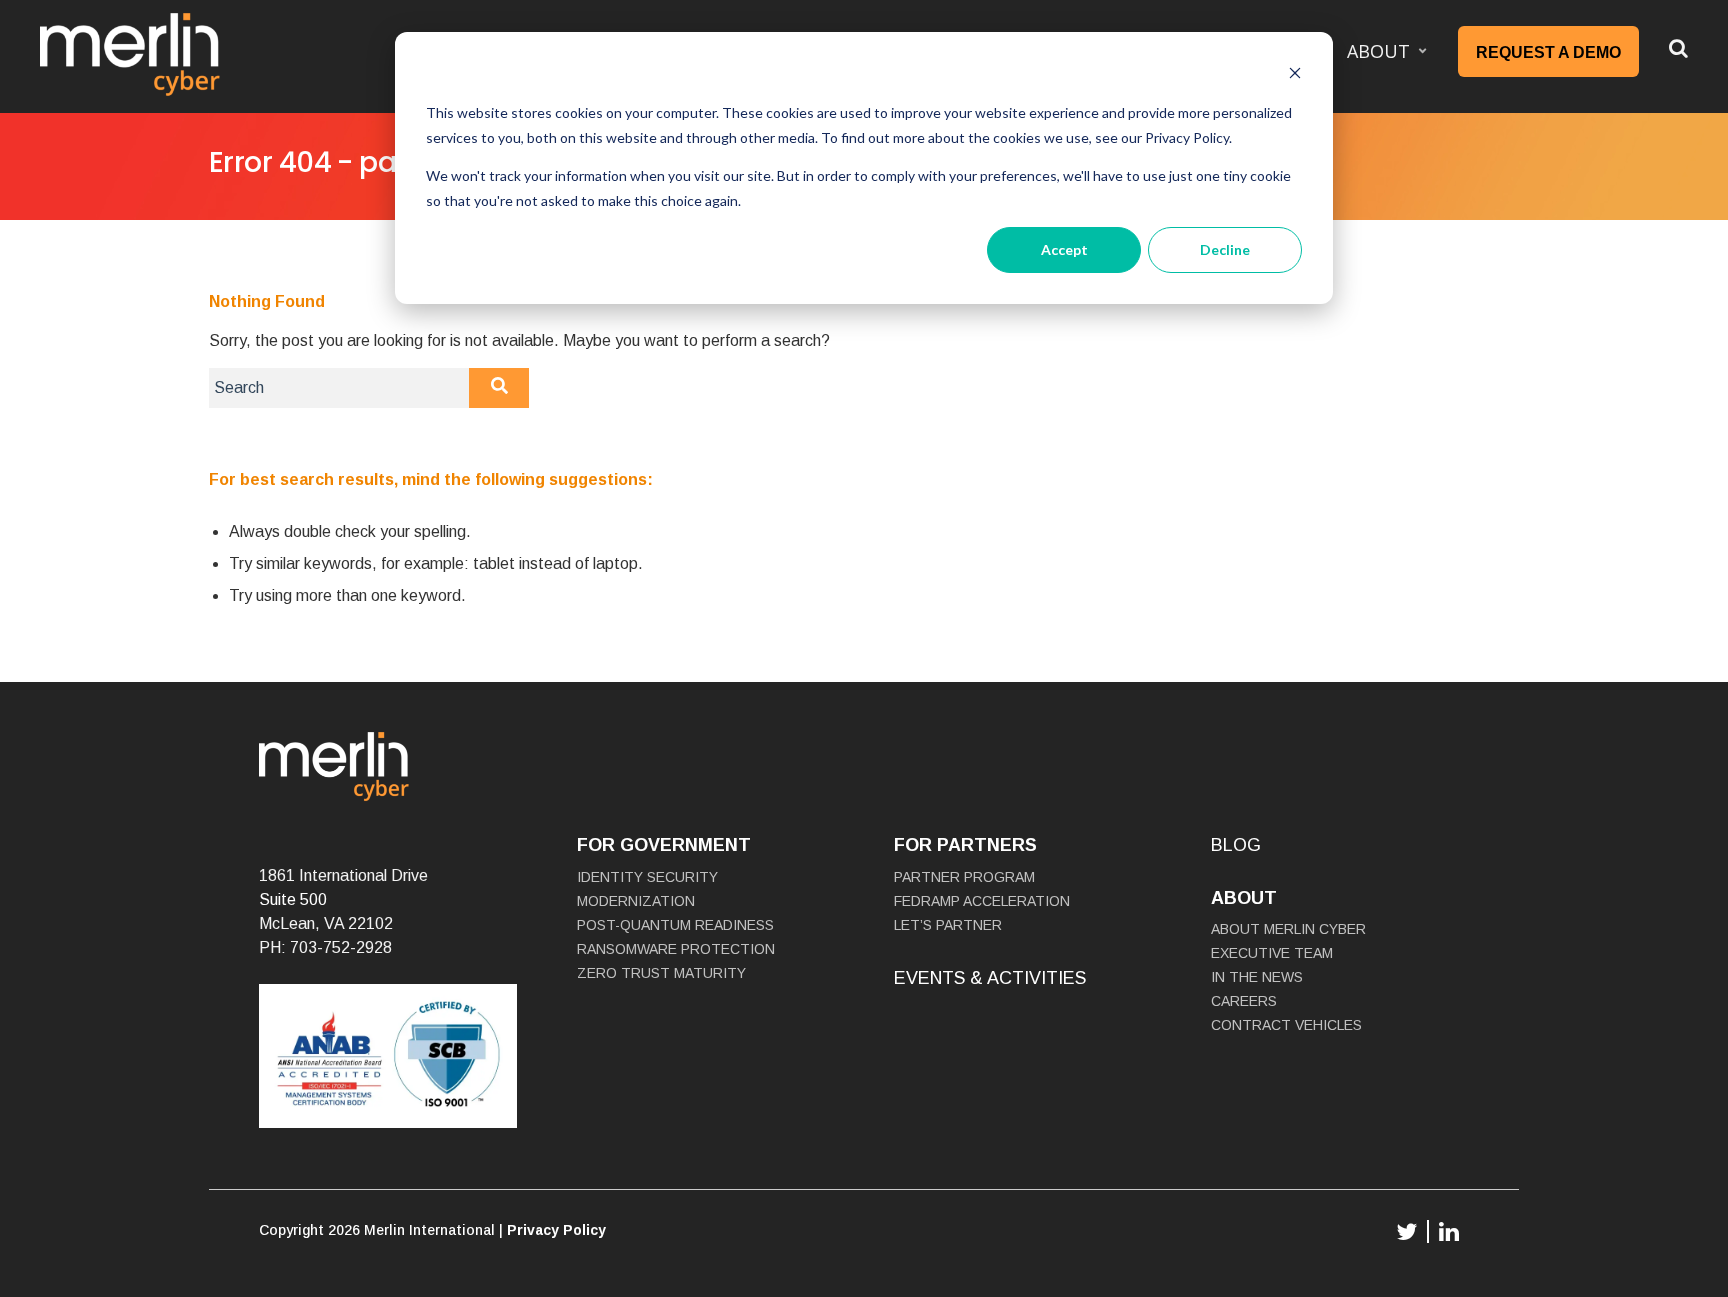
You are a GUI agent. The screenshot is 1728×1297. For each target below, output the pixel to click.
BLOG (1236, 845)
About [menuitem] (1378, 51)
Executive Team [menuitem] (1272, 953)
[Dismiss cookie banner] (1295, 75)
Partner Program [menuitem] (964, 877)
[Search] (499, 388)
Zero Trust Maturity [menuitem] (661, 973)
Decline (1225, 249)
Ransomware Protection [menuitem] (676, 949)
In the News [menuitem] (1257, 977)
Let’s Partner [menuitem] (948, 925)
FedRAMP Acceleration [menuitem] (982, 901)
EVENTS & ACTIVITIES (990, 978)
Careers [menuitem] (1244, 1001)
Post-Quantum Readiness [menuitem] (675, 925)
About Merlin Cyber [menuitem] (1288, 929)
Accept (1064, 249)
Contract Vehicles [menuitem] (1286, 1025)
